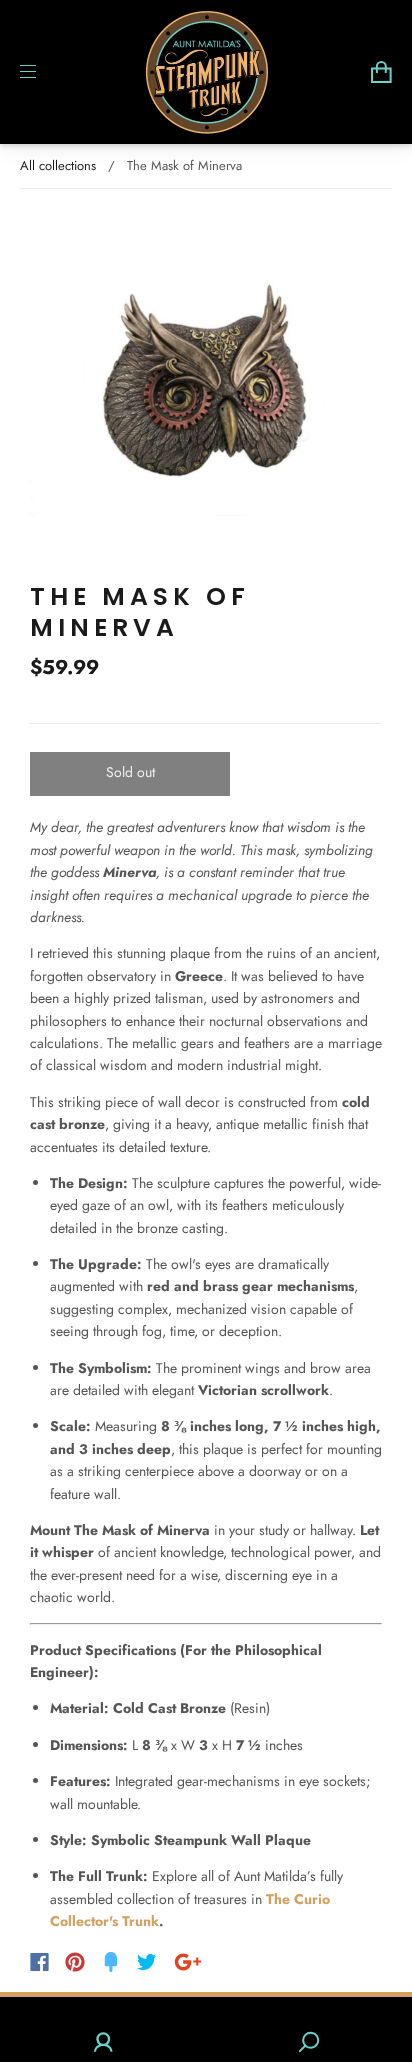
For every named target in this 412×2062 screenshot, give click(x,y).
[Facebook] (39, 1962)
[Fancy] (111, 1962)
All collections (58, 165)
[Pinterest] (75, 1962)
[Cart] (381, 72)
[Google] (188, 1962)
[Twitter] (147, 1962)
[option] (206, 385)
